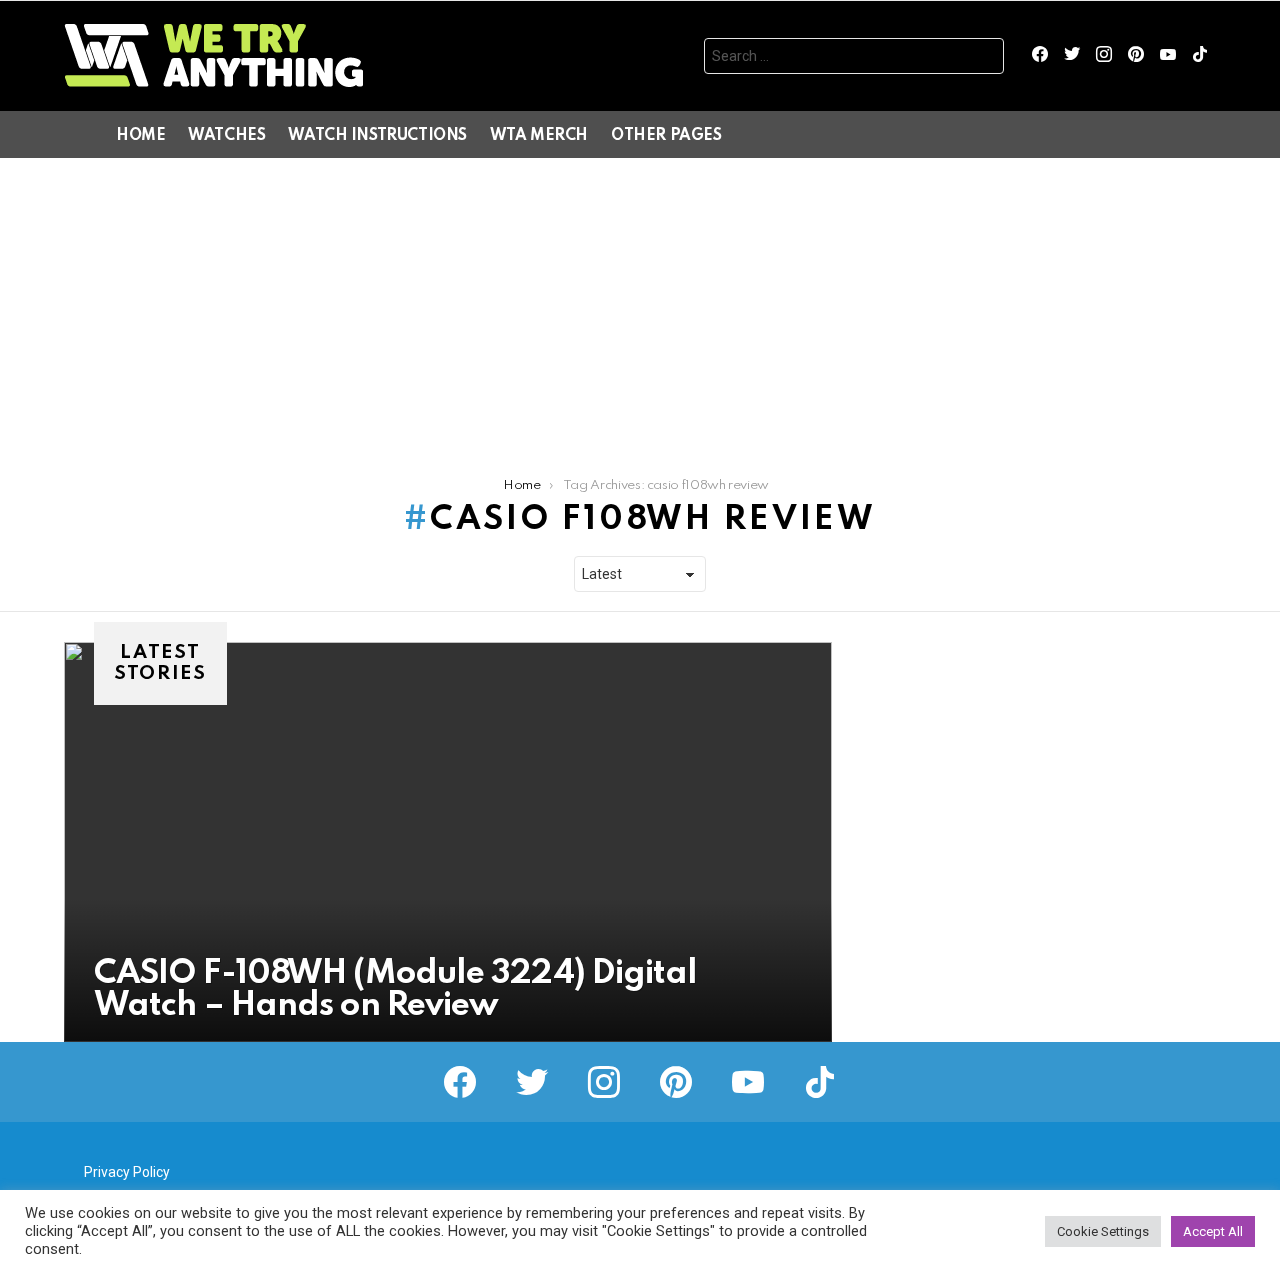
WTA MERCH (539, 136)
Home (140, 136)
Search (984, 58)
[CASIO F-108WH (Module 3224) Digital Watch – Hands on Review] (448, 842)
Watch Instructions (377, 136)
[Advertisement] (640, 308)
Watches (226, 136)
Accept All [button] (1213, 1231)
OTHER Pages (666, 136)
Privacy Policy (127, 1172)
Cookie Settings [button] (1103, 1231)
